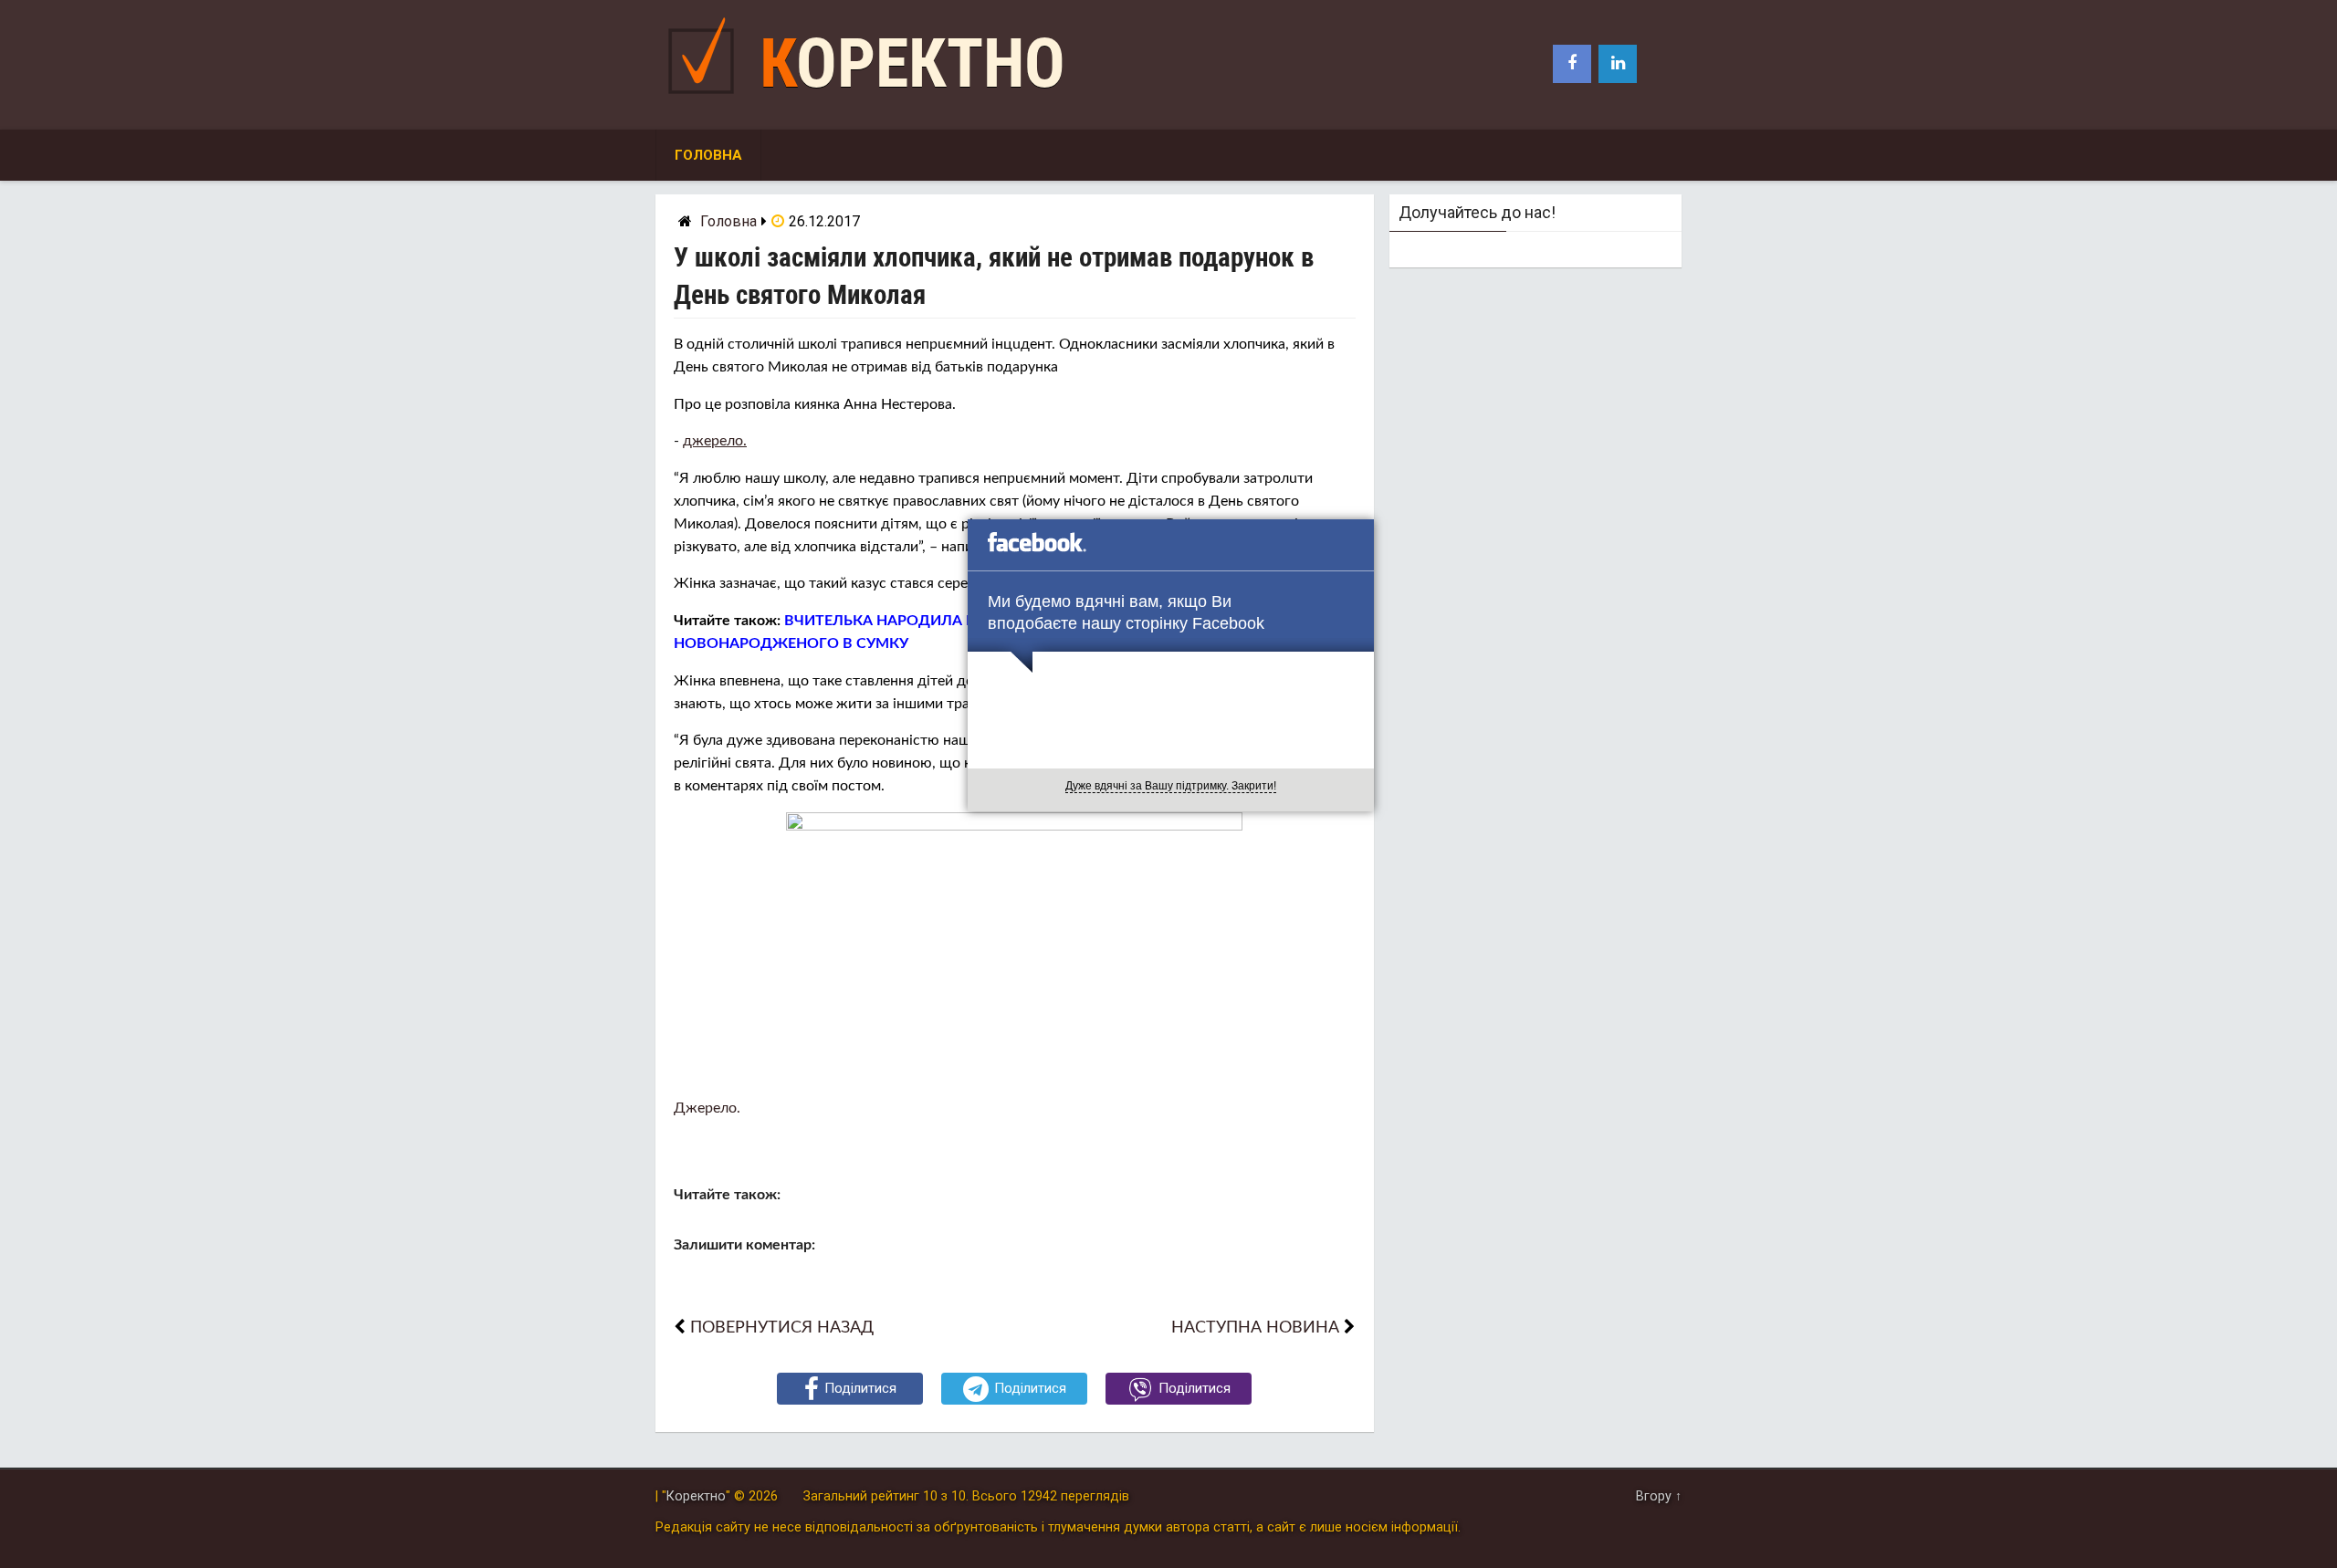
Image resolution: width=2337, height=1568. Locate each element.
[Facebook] (1572, 64)
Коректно (912, 63)
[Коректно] (706, 98)
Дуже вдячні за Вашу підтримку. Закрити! (1171, 786)
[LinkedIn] (1618, 64)
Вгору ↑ (1659, 1496)
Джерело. (707, 1108)
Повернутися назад (782, 1328)
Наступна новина (1255, 1328)
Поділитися (860, 1388)
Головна (708, 155)
